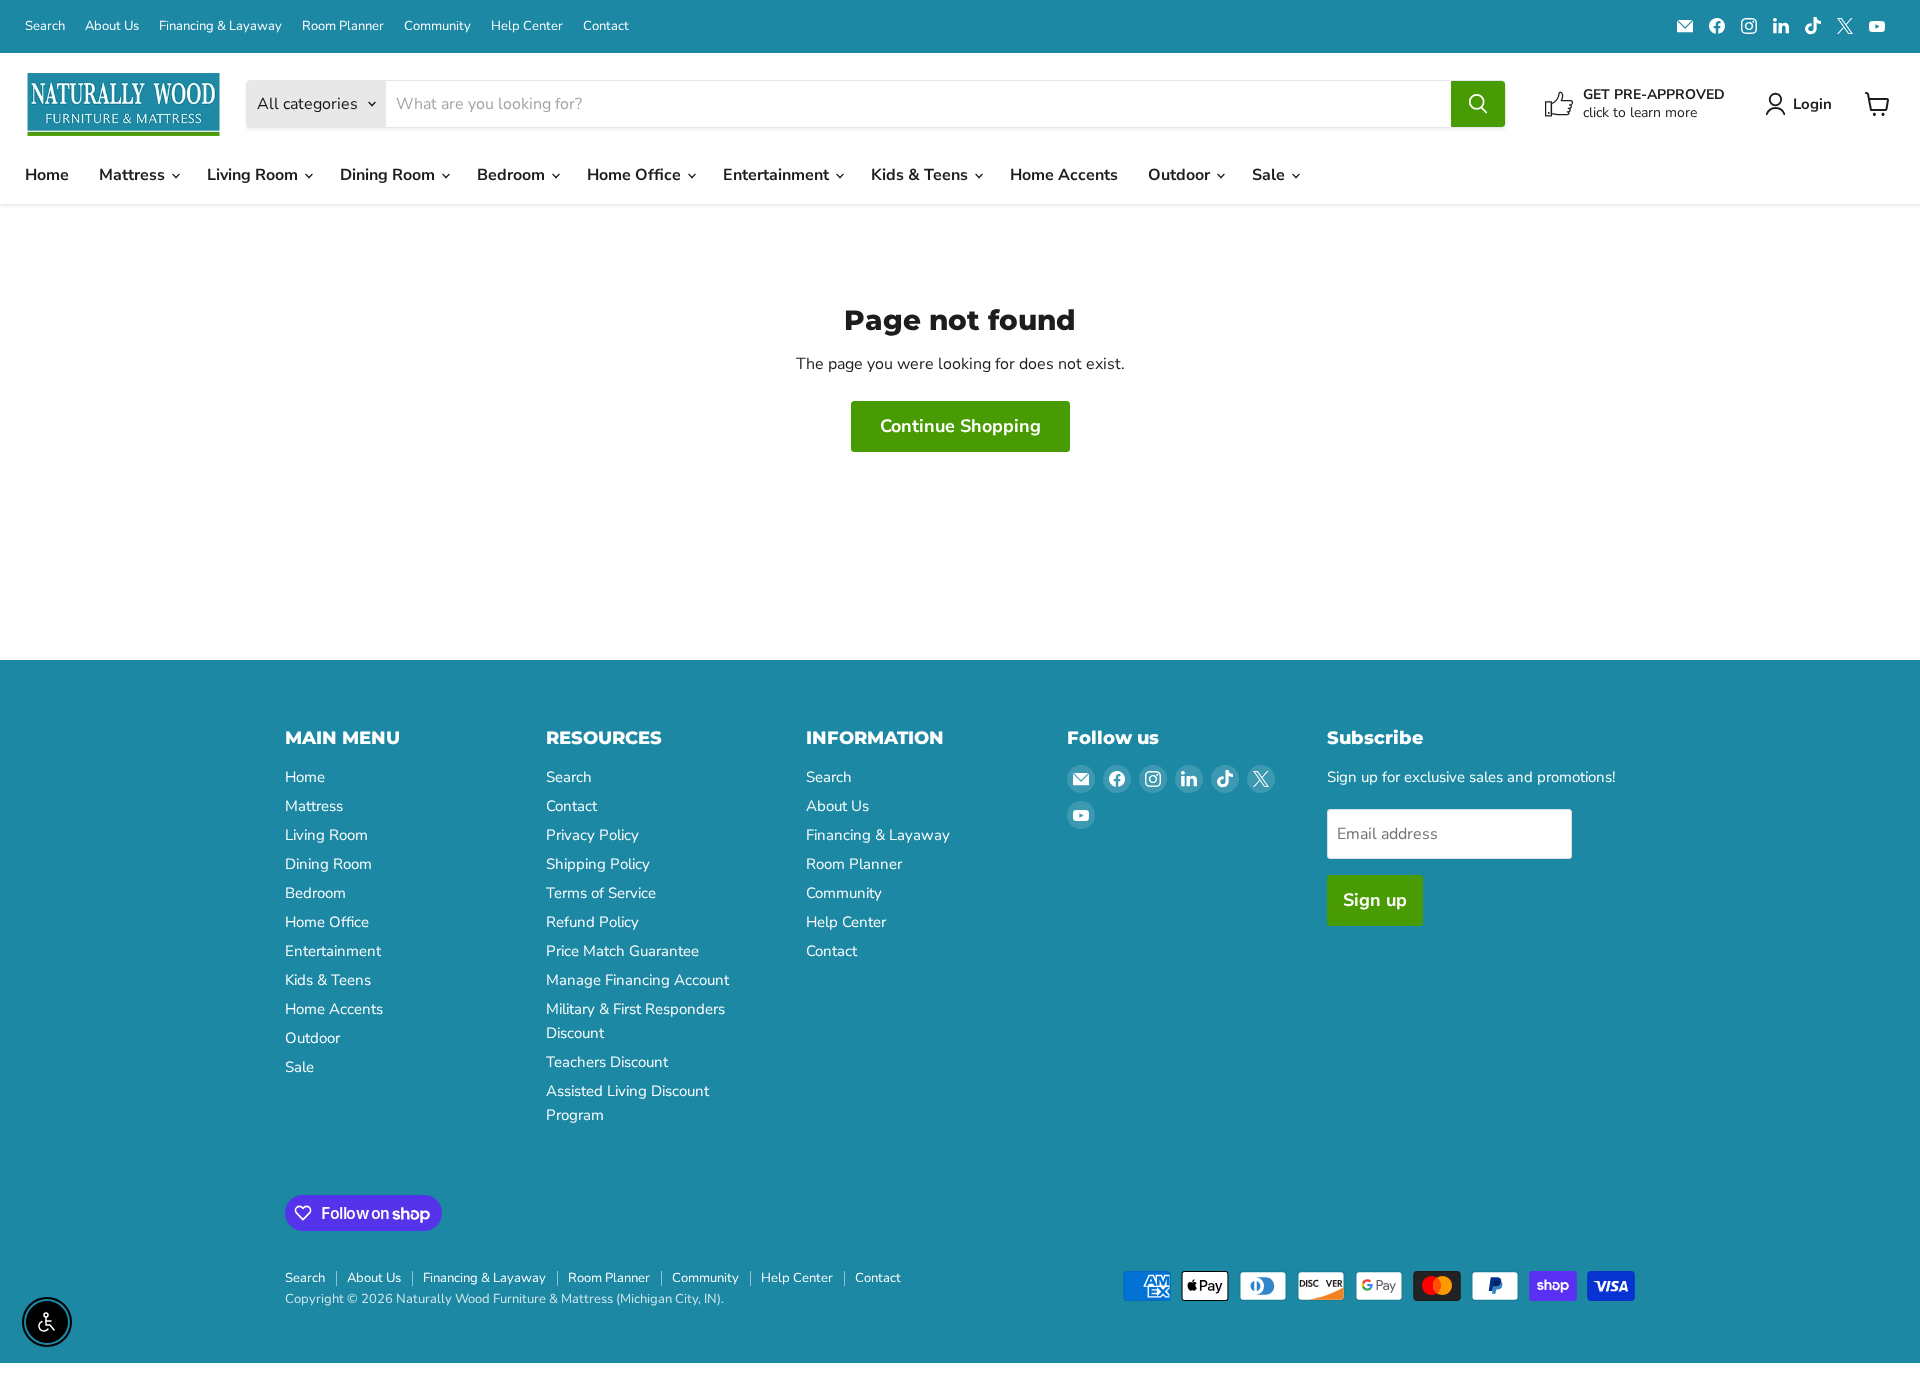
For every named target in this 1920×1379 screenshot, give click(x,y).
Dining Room (389, 175)
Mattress (134, 175)
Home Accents (1064, 175)
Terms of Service (601, 893)
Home (47, 175)
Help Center (527, 26)
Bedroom (513, 175)
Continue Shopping (960, 426)
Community (437, 26)
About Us (112, 26)
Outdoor (1181, 175)
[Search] (1478, 104)
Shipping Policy (598, 864)
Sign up (1375, 900)
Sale (1270, 175)
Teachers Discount (607, 1062)
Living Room (254, 175)
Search (45, 26)
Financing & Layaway (220, 26)
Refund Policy (592, 922)
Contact (606, 26)
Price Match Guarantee (622, 951)
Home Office (636, 175)
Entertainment (778, 175)
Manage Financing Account (637, 980)
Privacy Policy (592, 835)
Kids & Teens (921, 175)
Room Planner (343, 26)
